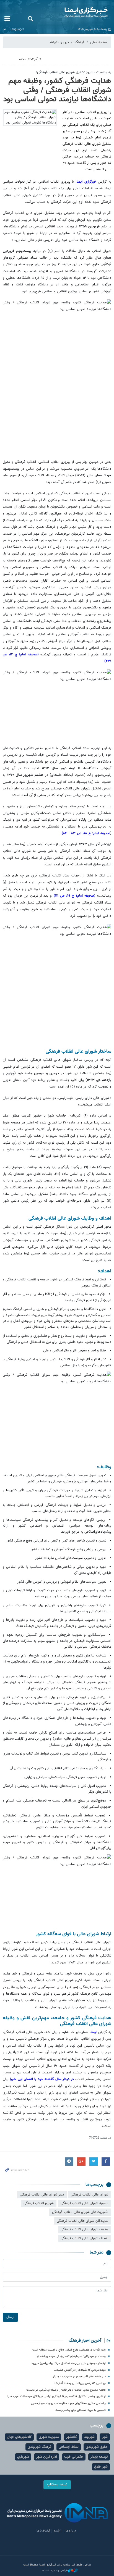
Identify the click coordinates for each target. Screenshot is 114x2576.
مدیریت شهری (49, 2437)
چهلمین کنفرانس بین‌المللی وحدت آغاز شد (80, 2383)
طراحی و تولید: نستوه (55, 2571)
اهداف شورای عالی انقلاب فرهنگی (85, 2238)
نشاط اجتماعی (69, 2447)
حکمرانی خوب (74, 2457)
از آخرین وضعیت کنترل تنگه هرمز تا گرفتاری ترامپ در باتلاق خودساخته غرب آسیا (57, 2397)
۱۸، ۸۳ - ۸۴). (76, 833)
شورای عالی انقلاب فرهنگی (90, 2195)
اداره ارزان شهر (47, 2457)
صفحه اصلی (99, 42)
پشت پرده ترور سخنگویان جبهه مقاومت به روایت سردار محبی (68, 2403)
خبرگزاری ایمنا (87, 182)
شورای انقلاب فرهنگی (39, 2203)
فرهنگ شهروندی (40, 2447)
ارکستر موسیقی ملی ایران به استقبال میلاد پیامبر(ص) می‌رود (68, 2363)
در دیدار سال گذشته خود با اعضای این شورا (43, 2079)
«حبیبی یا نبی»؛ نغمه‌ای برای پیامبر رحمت (81, 2410)
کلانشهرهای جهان (19, 2437)
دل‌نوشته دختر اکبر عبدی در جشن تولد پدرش (79, 2377)
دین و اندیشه (59, 42)
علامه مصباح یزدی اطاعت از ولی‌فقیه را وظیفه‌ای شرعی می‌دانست (66, 2390)
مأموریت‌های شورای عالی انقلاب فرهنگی (80, 2212)
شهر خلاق (101, 2467)
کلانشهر (72, 2437)
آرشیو (58, 2531)
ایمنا (76, 12)
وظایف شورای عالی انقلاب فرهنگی (85, 2230)
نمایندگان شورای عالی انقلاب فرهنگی (83, 2221)
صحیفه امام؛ (101, 833)
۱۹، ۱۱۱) (64, 896)
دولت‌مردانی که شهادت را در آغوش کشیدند (80, 2370)
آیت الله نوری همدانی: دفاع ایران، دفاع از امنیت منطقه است (69, 2350)
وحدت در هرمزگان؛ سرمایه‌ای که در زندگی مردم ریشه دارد (71, 2356)
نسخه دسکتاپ (57, 2485)
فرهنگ (80, 42)
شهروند (89, 2437)
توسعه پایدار (99, 2457)
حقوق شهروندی (97, 2447)
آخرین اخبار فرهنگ (85, 2341)
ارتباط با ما (43, 2531)
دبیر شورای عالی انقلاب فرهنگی (42, 2195)
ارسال (10, 2317)
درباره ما (71, 2531)
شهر (105, 2437)
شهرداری (23, 2457)
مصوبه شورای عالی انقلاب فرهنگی (85, 2203)
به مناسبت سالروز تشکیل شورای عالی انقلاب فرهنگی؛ (74, 72)
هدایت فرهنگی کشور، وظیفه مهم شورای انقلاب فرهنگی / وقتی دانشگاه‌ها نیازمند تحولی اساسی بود (57, 90)
